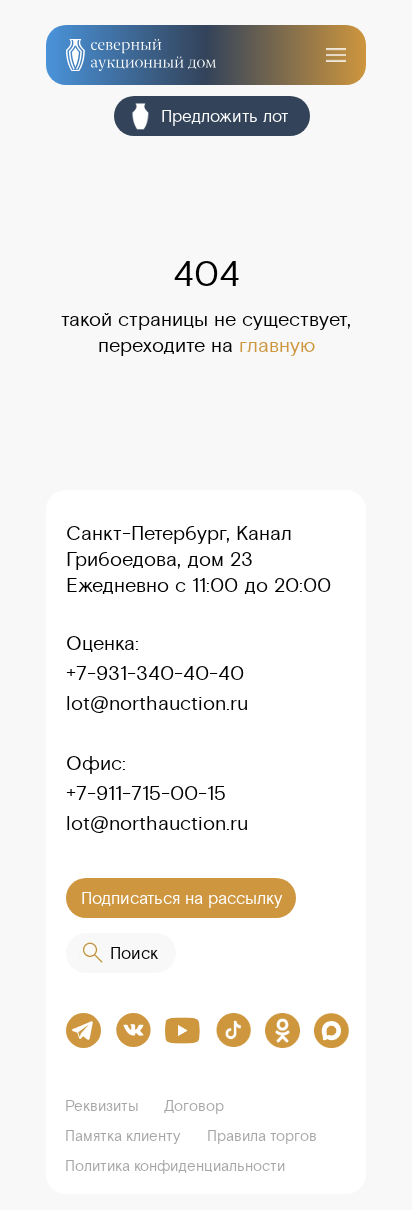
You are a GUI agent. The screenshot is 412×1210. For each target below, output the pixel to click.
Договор (194, 1105)
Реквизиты (102, 1105)
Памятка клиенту (122, 1135)
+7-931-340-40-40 (155, 672)
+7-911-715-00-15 (146, 792)
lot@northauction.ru (157, 702)
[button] (336, 55)
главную (277, 344)
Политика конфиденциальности (175, 1165)
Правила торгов (262, 1135)
